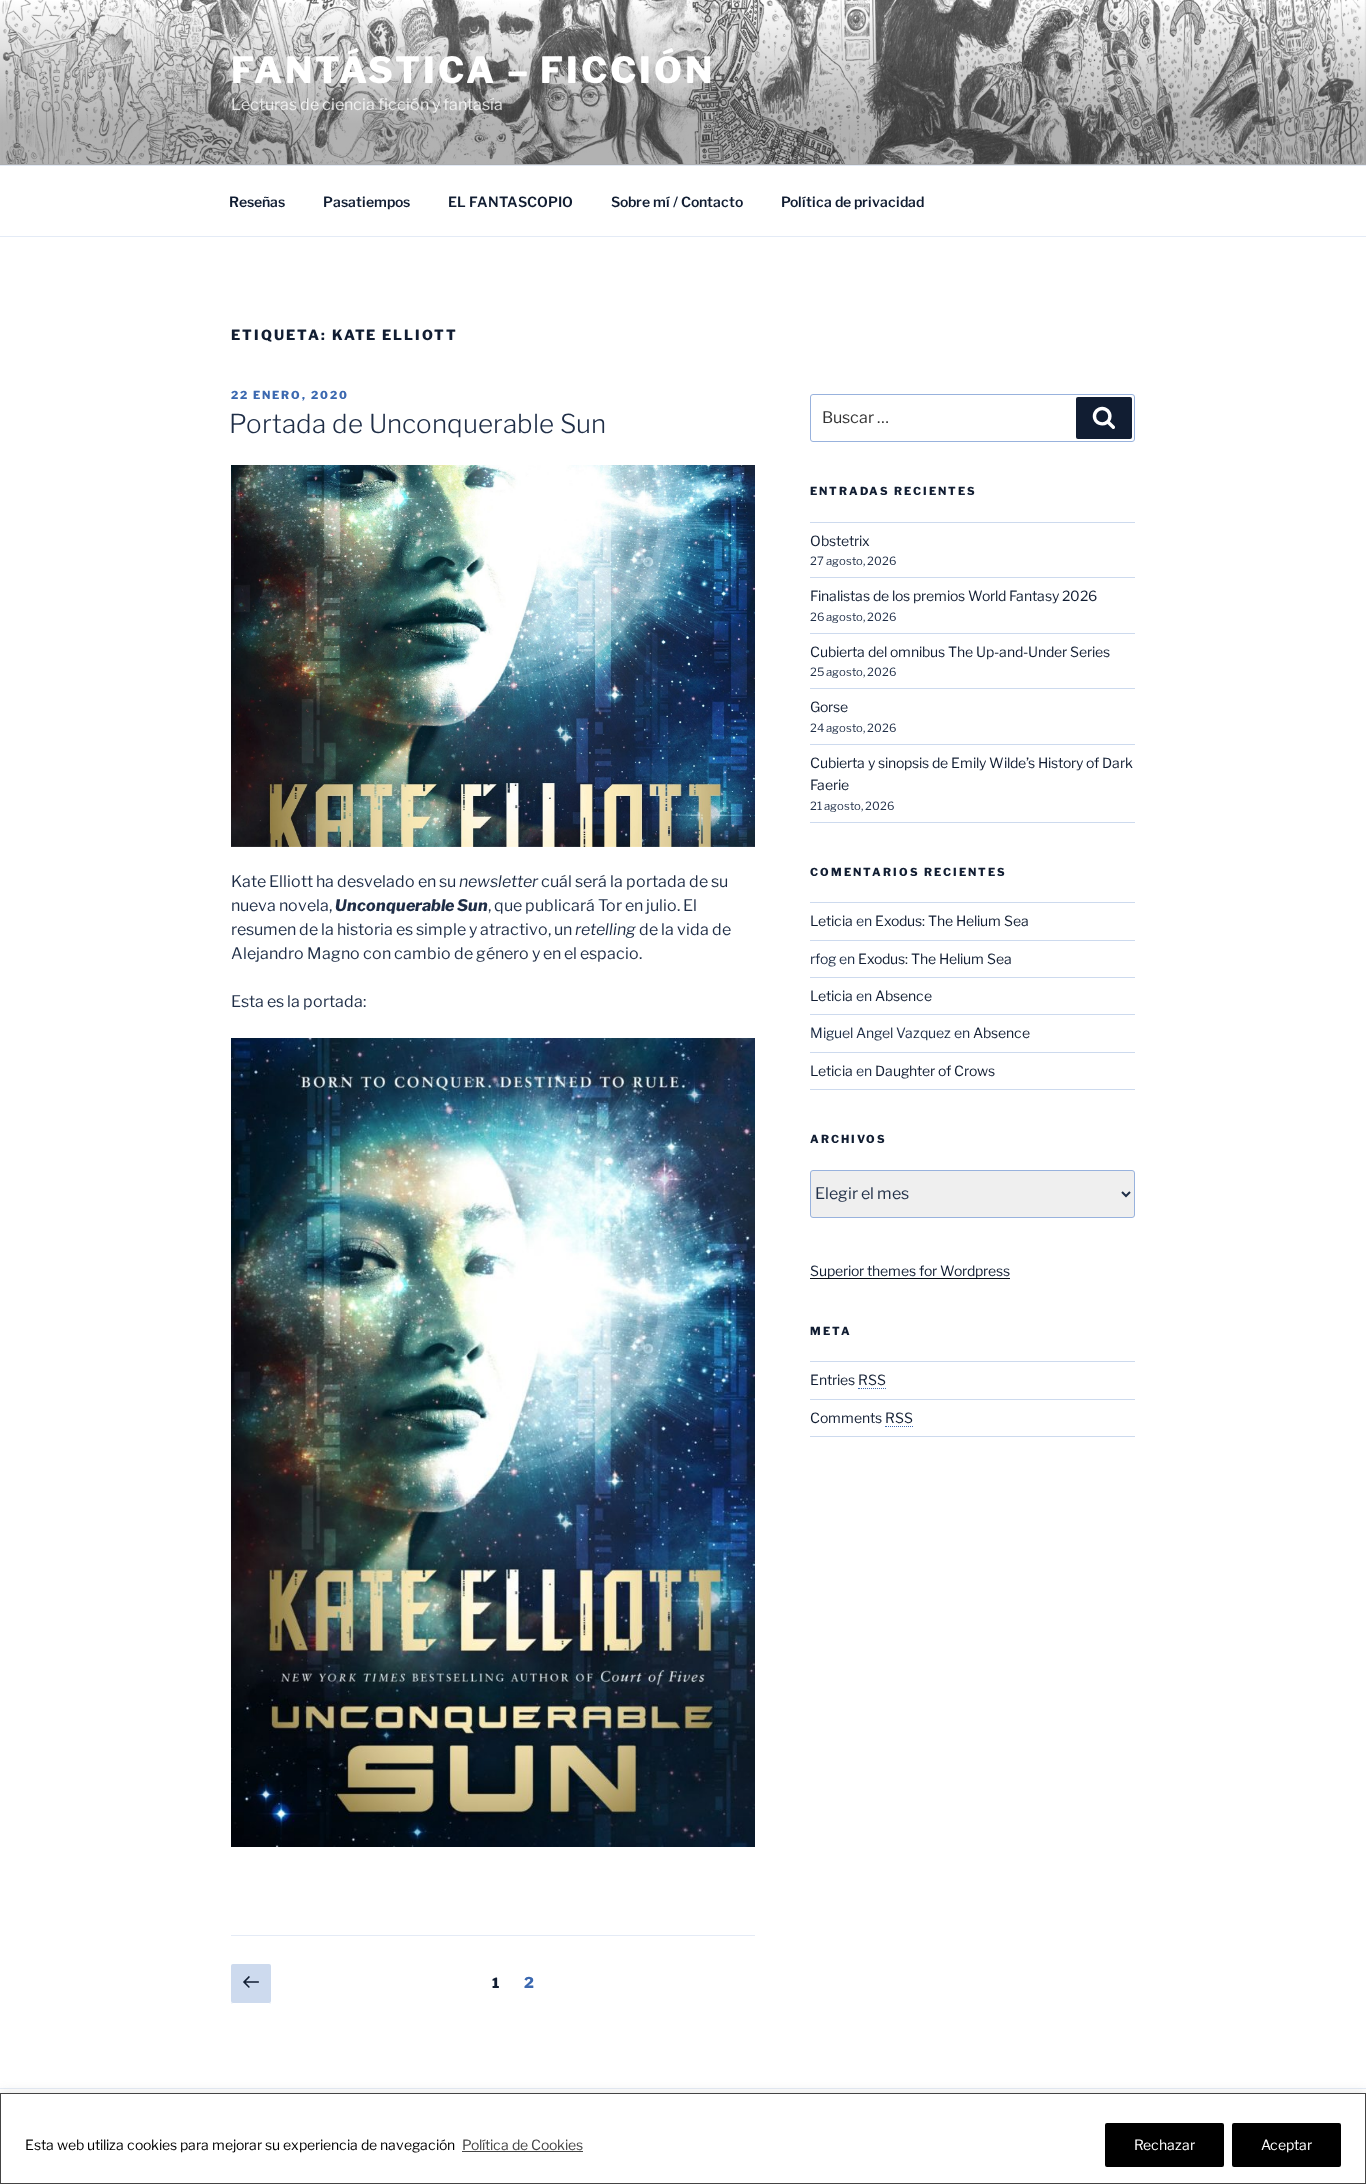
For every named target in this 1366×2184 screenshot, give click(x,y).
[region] (683, 2138)
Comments (861, 1417)
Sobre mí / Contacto (677, 201)
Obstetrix (840, 540)
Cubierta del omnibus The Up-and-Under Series (960, 651)
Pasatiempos (366, 201)
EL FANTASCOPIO (510, 201)
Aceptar (1286, 2144)
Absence (903, 995)
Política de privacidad (852, 201)
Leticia (831, 920)
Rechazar (1164, 2144)
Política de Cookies (522, 2144)
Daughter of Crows (935, 1070)
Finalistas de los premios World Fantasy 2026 (953, 595)
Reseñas (257, 201)
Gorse (829, 706)
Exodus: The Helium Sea (952, 920)
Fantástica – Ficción (473, 70)
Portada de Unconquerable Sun (417, 423)
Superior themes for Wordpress (910, 1270)
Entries (848, 1379)
